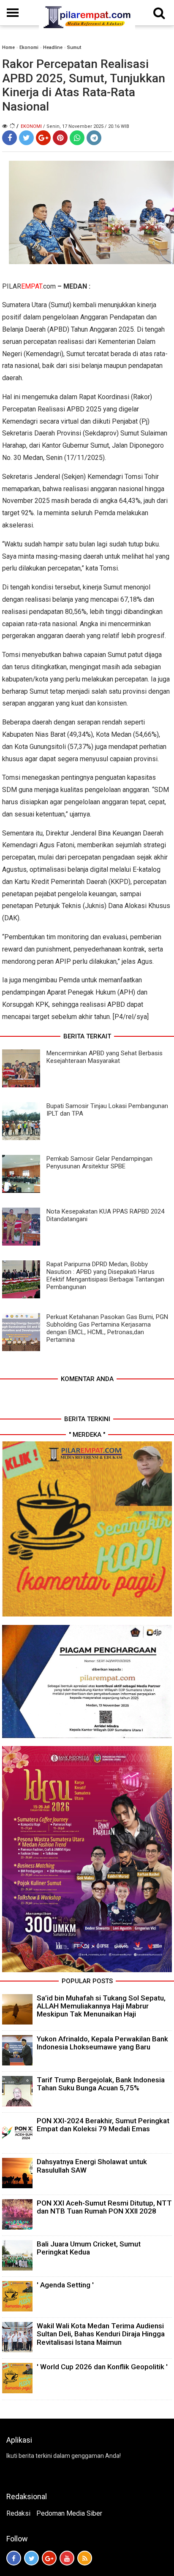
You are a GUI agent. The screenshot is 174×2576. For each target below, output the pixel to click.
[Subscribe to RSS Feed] (85, 2558)
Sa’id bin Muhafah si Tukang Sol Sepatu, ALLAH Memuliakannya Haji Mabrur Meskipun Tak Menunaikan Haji (101, 2006)
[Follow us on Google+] (49, 2558)
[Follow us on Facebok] (14, 2558)
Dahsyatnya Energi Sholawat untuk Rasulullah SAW (92, 2166)
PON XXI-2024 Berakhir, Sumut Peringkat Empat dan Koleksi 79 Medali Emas (103, 2125)
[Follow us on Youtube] (67, 2558)
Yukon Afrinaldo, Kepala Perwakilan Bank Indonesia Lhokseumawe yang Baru (102, 2043)
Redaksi (18, 2513)
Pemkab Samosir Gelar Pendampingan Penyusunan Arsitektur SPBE (99, 1162)
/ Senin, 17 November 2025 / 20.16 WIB (86, 126)
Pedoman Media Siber (69, 2513)
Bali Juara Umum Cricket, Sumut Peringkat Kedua (89, 2248)
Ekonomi (29, 47)
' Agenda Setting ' (65, 2285)
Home (8, 47)
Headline (53, 47)
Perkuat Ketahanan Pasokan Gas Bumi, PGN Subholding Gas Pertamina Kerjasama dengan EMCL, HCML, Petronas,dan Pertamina (107, 1328)
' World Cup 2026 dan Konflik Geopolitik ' (102, 2367)
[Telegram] (94, 138)
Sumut (74, 47)
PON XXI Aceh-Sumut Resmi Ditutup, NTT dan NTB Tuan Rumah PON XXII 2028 (104, 2207)
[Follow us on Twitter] (31, 2558)
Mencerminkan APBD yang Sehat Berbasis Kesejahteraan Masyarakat (105, 1057)
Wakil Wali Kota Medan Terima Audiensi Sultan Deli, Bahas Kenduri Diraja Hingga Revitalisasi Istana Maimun (101, 2334)
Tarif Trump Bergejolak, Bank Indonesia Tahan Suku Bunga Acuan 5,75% (101, 2084)
